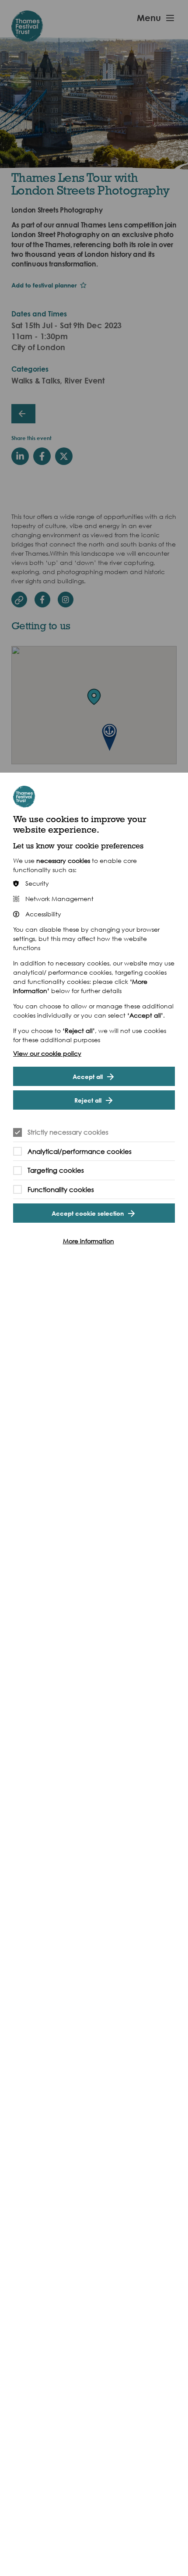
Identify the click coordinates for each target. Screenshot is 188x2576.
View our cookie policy (47, 1053)
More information (89, 1241)
